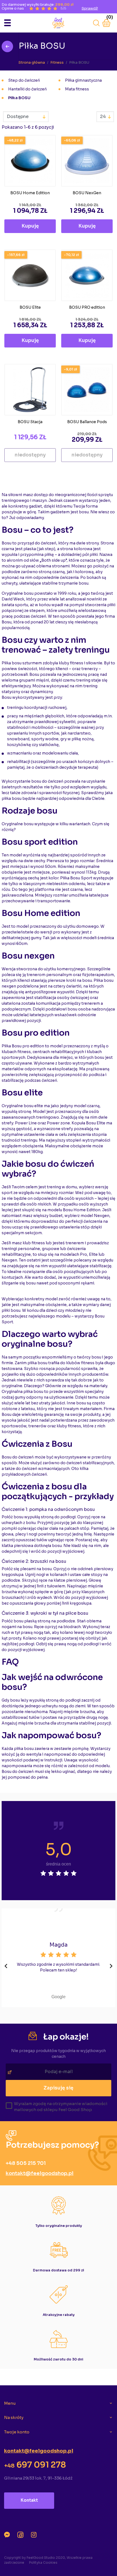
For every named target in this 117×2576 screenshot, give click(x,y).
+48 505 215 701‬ (26, 2163)
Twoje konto (17, 2432)
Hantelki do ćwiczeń (27, 89)
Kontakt (29, 2500)
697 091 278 (35, 2465)
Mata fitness (77, 89)
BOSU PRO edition (87, 307)
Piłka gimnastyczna (83, 80)
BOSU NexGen (87, 193)
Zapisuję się (59, 2088)
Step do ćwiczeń (24, 80)
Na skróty (14, 2417)
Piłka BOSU (19, 98)
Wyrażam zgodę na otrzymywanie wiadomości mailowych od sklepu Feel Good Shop (61, 2107)
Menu (10, 2403)
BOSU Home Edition (30, 193)
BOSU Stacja (30, 422)
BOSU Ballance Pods (87, 422)
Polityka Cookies (43, 2562)
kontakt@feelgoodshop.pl (40, 2173)
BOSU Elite (30, 307)
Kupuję (30, 226)
